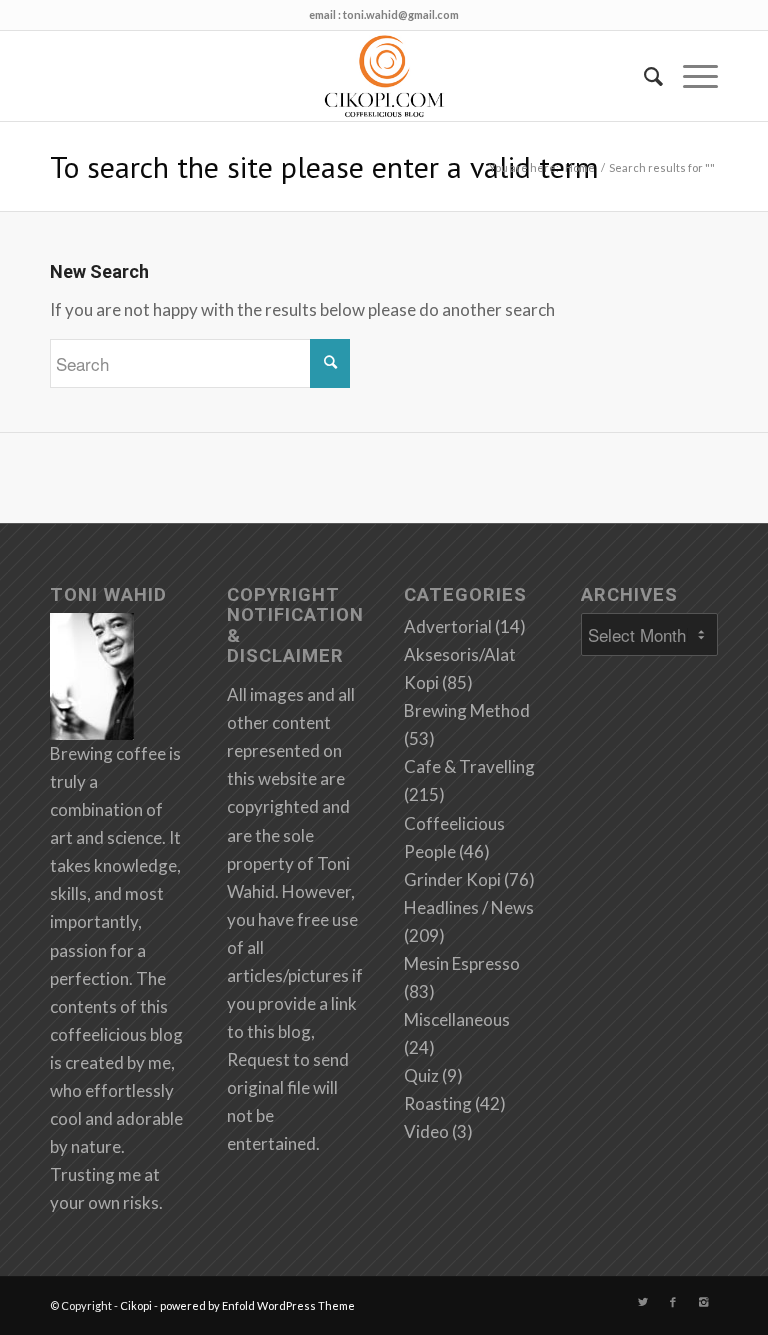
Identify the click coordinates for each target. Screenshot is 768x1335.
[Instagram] (703, 1302)
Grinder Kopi (452, 879)
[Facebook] (673, 1302)
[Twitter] (643, 1302)
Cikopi (136, 1305)
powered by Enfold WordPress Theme (257, 1305)
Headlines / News (469, 907)
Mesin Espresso (462, 963)
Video (426, 1131)
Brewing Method (467, 710)
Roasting (438, 1103)
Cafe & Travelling (469, 766)
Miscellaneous (457, 1019)
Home (580, 167)
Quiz (421, 1075)
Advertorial (448, 626)
